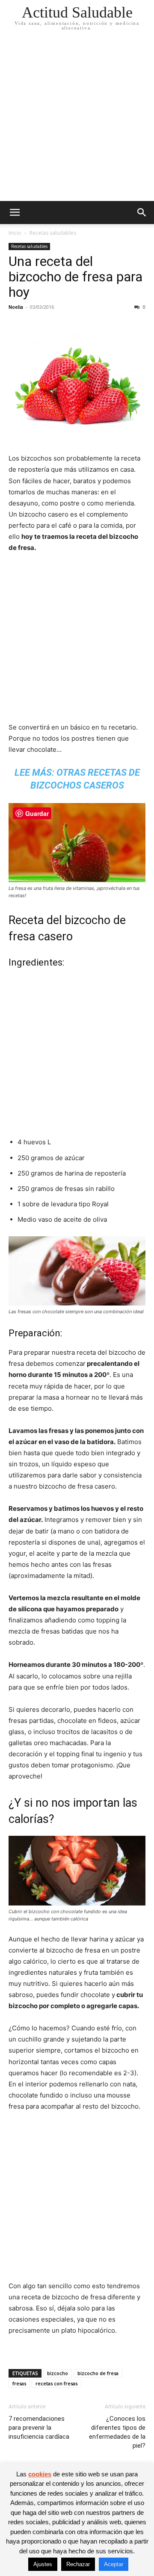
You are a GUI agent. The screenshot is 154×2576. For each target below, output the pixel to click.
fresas (19, 2383)
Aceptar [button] (114, 2564)
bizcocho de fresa (98, 2373)
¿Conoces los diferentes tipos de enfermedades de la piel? (117, 2432)
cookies (40, 2474)
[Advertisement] (77, 120)
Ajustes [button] (43, 2564)
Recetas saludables (53, 233)
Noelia (16, 307)
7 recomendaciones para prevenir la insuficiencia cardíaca (39, 2428)
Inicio (15, 233)
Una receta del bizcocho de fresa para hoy (76, 277)
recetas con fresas (56, 2383)
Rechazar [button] (78, 2564)
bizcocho (58, 2373)
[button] (15, 213)
